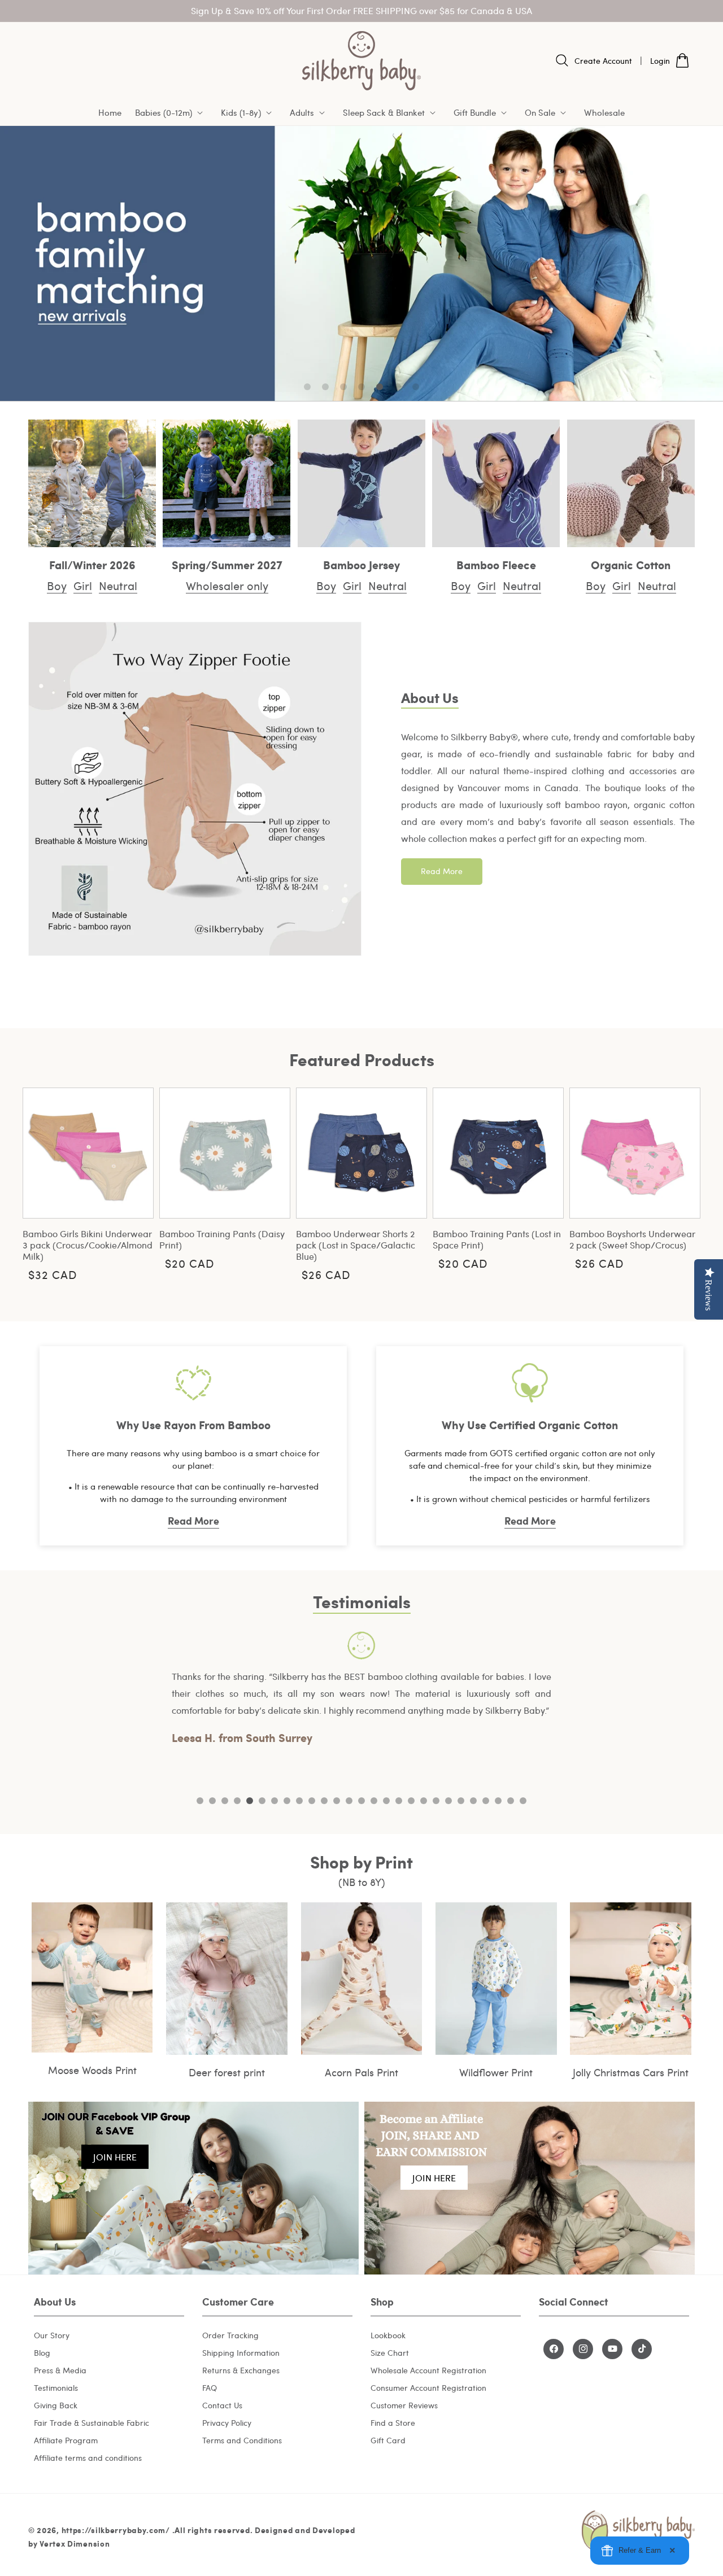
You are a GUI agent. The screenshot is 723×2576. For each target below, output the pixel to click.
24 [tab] (486, 1801)
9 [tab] (299, 1801)
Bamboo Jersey (361, 564)
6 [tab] (262, 1801)
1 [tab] (200, 1801)
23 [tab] (473, 1801)
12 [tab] (337, 1801)
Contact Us (222, 2405)
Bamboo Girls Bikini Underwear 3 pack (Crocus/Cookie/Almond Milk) (88, 1245)
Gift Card (388, 2440)
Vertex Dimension (75, 2544)
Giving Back (56, 2405)
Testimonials (56, 2387)
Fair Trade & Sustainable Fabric (92, 2422)
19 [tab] (424, 1801)
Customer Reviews (404, 2405)
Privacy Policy (227, 2422)
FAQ (210, 2387)
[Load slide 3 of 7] (343, 387)
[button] (171, 113)
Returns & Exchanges (241, 2370)
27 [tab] (523, 1801)
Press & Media (60, 2370)
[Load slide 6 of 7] (398, 387)
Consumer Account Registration (428, 2387)
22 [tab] (461, 1801)
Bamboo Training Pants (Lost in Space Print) (497, 1239)
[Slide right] (683, 1182)
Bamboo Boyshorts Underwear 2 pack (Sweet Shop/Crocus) (632, 1239)
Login (660, 61)
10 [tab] (312, 1801)
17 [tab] (399, 1801)
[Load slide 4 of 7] (361, 387)
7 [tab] (275, 1801)
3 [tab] (225, 1801)
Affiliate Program (66, 2440)
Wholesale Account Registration (428, 2370)
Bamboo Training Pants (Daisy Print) (222, 1239)
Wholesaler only (227, 585)
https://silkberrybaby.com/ (116, 2530)
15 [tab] (374, 1801)
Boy (57, 585)
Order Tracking (230, 2335)
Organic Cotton (631, 564)
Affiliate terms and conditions (88, 2457)
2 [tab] (212, 1801)
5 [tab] (250, 1801)
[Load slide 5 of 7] (380, 387)
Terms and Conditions (242, 2440)
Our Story (52, 2335)
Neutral (118, 585)
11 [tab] (324, 1801)
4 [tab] (237, 1801)
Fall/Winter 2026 (92, 564)
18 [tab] (411, 1801)
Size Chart (390, 2352)
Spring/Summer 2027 (227, 564)
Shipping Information (241, 2352)
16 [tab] (386, 1801)
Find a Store (393, 2422)
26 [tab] (511, 1801)
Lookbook (388, 2335)
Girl (83, 585)
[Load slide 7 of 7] (416, 387)
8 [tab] (287, 1801)
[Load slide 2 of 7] (325, 387)
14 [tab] (361, 1801)
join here (115, 2157)
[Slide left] (40, 1182)
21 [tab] (448, 1801)
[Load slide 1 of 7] (307, 387)
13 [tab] (349, 1801)
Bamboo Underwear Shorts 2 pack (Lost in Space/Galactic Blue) (356, 1245)
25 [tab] (498, 1801)
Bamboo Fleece (496, 564)
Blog (42, 2352)
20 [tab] (436, 1801)
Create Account (603, 61)
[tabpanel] (361, 1689)
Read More (442, 871)
